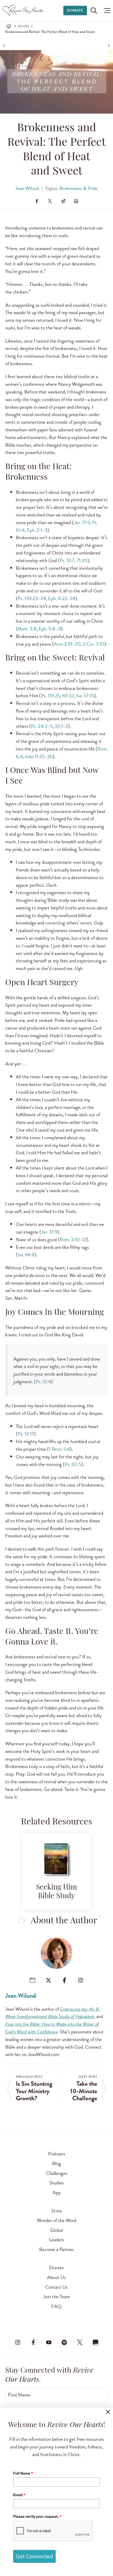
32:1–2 (61, 726)
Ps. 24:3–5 (42, 726)
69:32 (68, 696)
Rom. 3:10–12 (73, 1240)
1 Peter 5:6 (59, 1449)
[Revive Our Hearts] (24, 11)
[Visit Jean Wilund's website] (32, 1980)
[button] (106, 11)
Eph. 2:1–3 (37, 530)
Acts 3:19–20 (67, 644)
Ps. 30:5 (73, 1464)
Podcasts (57, 2154)
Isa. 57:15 (85, 696)
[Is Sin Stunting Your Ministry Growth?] (5, 45)
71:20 (82, 560)
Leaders (57, 2240)
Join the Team (56, 2297)
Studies (57, 2183)
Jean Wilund (27, 188)
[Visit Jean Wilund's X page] (48, 1980)
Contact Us (56, 2287)
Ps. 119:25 (51, 696)
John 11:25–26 (39, 756)
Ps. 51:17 (26, 1434)
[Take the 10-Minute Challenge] (108, 45)
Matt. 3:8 (27, 629)
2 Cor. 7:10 (94, 644)
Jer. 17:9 (82, 522)
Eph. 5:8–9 (50, 629)
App (57, 2192)
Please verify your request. (37, 2516)
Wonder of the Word (56, 2220)
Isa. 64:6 (26, 1255)
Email (19, 2495)
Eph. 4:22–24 (62, 598)
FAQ (56, 2306)
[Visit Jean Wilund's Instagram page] (81, 1980)
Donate (75, 10)
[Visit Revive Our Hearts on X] (80, 2343)
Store (57, 2211)
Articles (23, 26)
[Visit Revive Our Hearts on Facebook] (33, 2343)
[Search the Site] (94, 11)
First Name (19, 2395)
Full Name (23, 2473)
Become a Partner (56, 2249)
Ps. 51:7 (67, 560)
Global (56, 2230)
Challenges (57, 2173)
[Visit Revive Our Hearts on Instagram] (18, 2343)
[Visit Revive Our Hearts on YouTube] (49, 2343)
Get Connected (34, 2556)
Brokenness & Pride (79, 188)
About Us (56, 2277)
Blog (56, 2163)
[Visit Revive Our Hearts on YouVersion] (95, 2343)
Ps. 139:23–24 (32, 598)
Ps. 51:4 (43, 1382)
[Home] (9, 26)
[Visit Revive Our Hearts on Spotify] (64, 2343)
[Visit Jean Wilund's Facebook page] (65, 1980)
